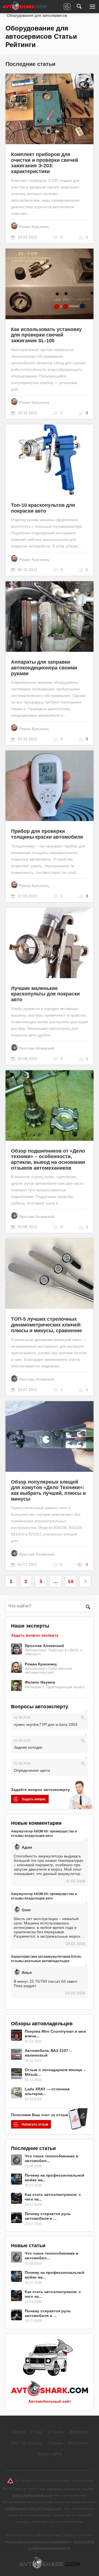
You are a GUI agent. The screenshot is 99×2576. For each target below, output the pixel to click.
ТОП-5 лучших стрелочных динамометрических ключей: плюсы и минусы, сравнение (46, 1325)
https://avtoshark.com (32, 2495)
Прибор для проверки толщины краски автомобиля (47, 834)
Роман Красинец (34, 227)
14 (70, 1581)
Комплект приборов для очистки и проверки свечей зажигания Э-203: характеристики (45, 163)
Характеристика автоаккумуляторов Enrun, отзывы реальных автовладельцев (46, 1959)
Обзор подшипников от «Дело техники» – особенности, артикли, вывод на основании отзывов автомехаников (48, 1159)
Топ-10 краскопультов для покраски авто (43, 508)
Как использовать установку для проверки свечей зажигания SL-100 (46, 335)
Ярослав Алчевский (37, 1048)
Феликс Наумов (40, 1682)
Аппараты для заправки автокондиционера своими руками (44, 668)
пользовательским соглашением (37, 2541)
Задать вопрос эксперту (35, 1635)
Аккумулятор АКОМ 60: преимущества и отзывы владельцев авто (44, 1834)
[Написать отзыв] (67, 7)
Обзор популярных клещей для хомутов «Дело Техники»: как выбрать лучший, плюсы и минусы (48, 1490)
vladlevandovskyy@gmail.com (33, 2508)
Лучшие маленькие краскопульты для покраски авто (45, 994)
